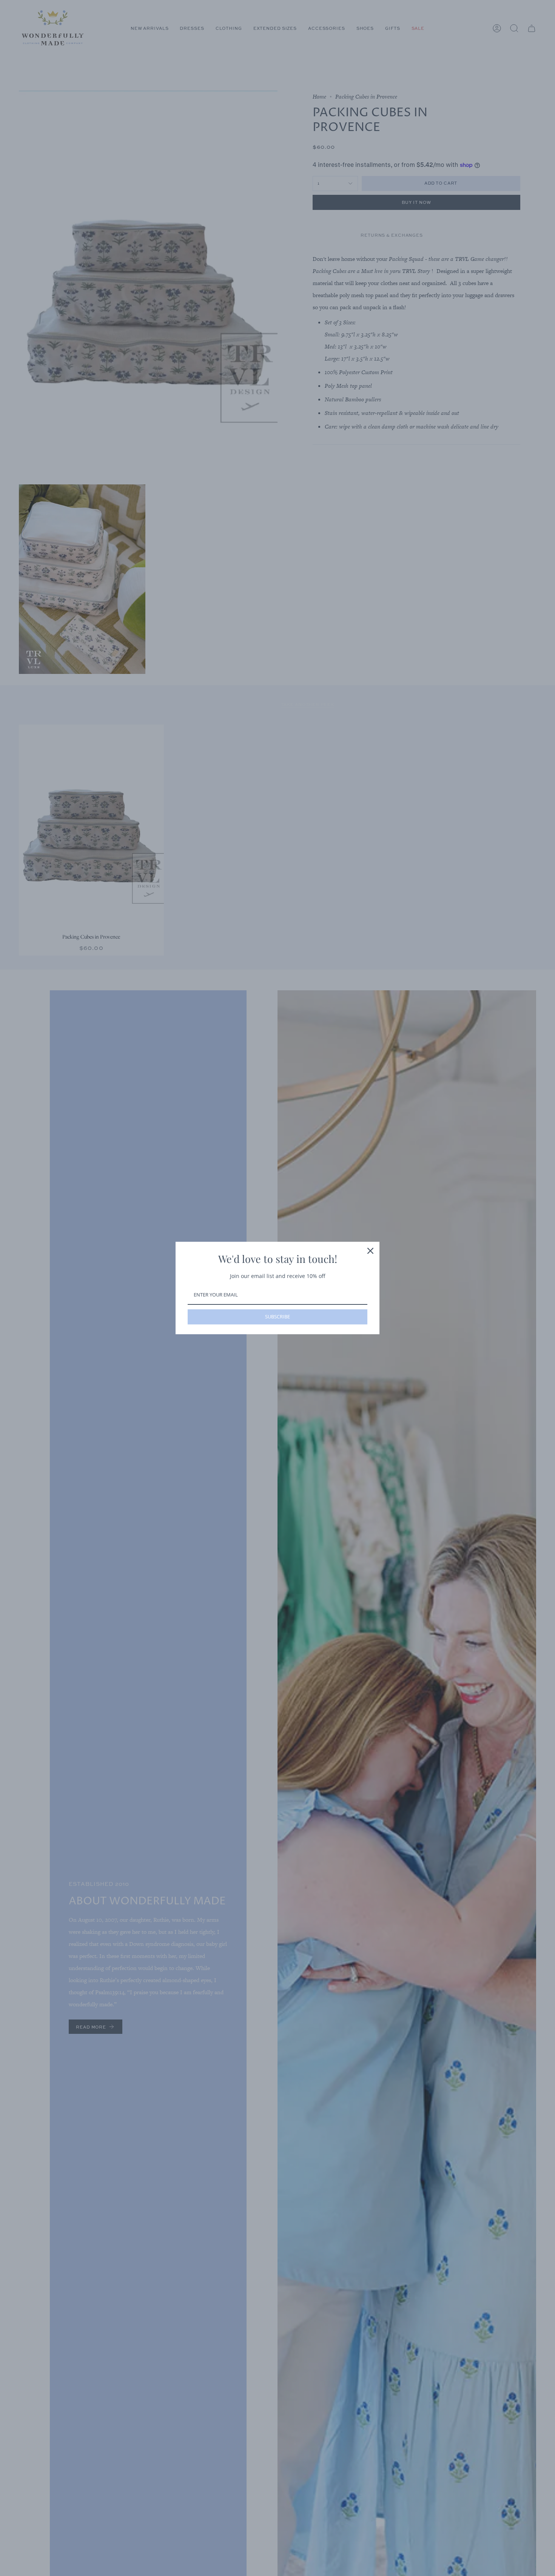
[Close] (370, 1251)
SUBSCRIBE (277, 1317)
